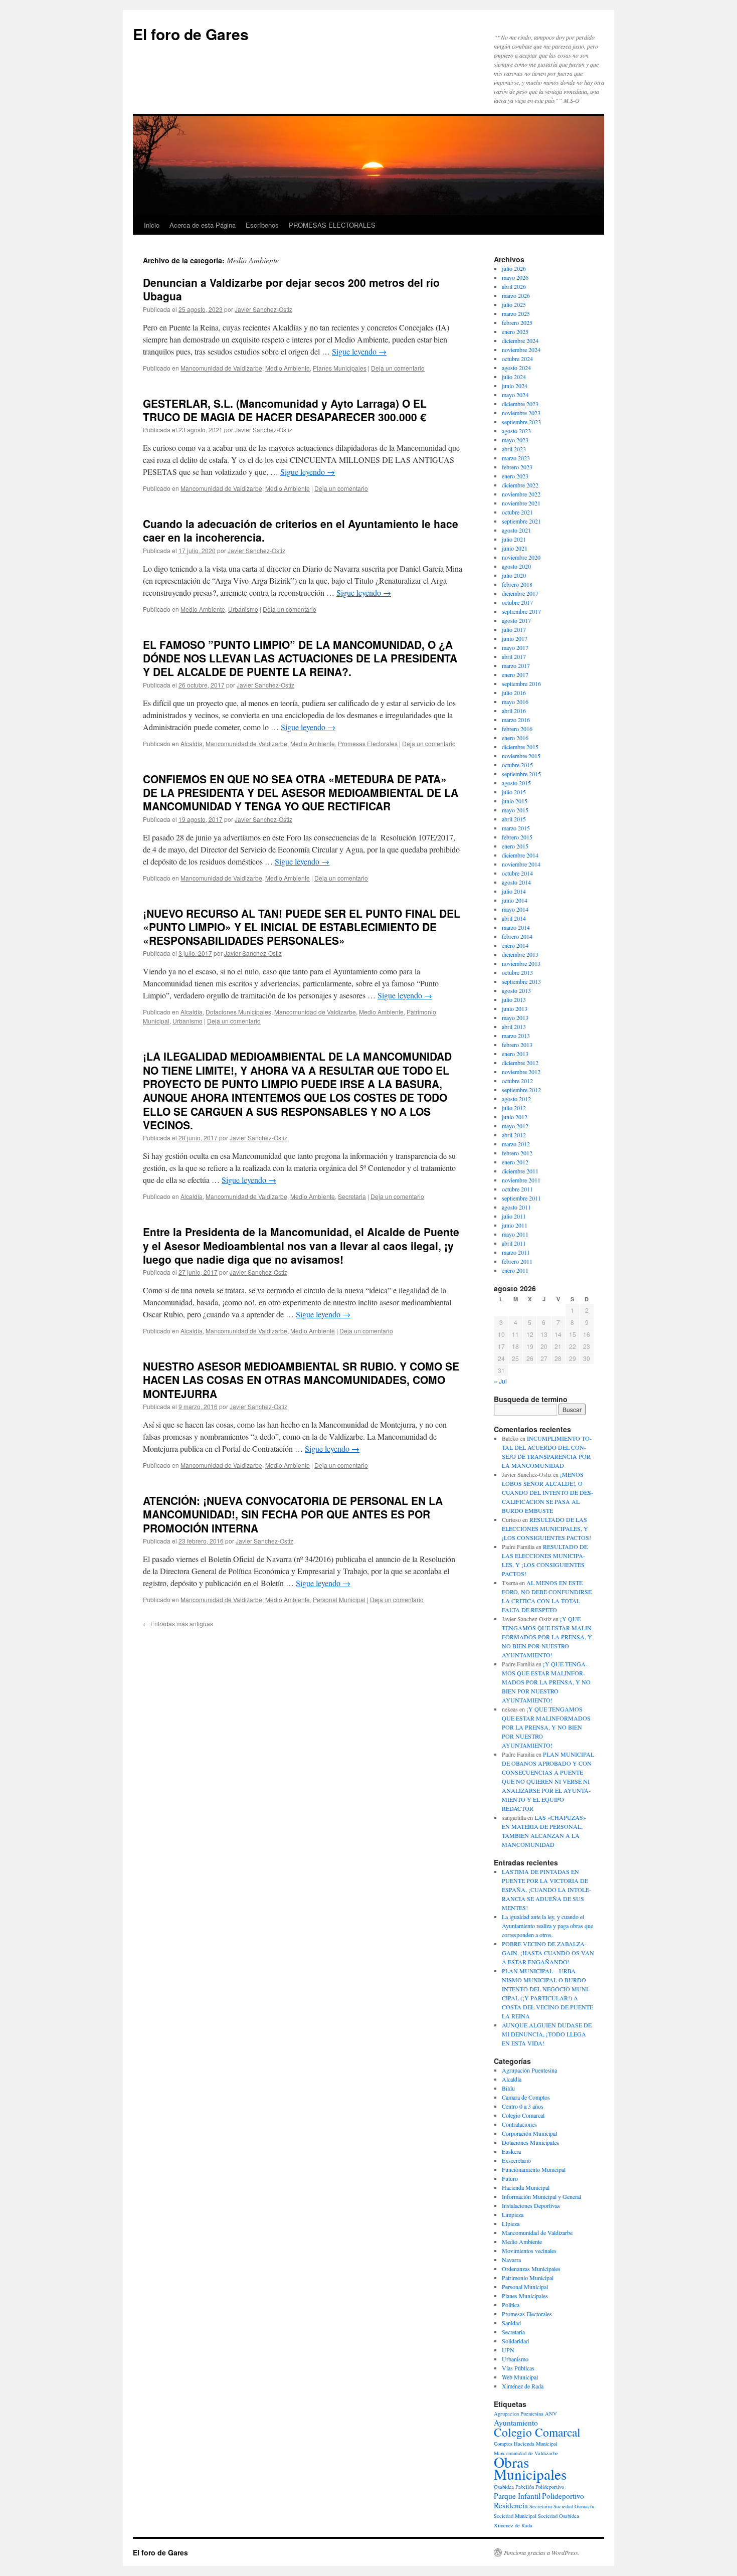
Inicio (152, 225)
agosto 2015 (516, 783)
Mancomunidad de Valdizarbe (221, 368)
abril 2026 (514, 286)
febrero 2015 (517, 837)
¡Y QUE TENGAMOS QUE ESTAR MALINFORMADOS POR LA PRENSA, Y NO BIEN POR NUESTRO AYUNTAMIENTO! (548, 1637)
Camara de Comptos (526, 2097)
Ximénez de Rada (523, 2386)
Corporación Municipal (529, 2133)
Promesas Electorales (368, 743)
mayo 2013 (515, 1017)
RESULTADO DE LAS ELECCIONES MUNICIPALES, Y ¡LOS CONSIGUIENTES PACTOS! (546, 1528)
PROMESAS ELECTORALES (332, 225)
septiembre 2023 (521, 422)
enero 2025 (515, 331)
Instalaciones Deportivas (531, 2205)
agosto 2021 (516, 530)
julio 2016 (514, 693)
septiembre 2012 (521, 1090)
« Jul (500, 1381)
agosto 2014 (516, 882)
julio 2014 (514, 891)
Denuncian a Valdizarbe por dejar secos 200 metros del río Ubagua (291, 289)
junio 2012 (515, 1117)
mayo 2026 (515, 277)
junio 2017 (515, 638)
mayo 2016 (515, 702)
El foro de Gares (191, 34)
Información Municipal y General (541, 2196)
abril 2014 (514, 918)
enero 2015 (515, 846)
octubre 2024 (517, 359)
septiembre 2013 (521, 981)
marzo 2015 (516, 828)
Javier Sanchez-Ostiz (263, 309)
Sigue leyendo (359, 351)
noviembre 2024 (521, 350)
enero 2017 (515, 674)
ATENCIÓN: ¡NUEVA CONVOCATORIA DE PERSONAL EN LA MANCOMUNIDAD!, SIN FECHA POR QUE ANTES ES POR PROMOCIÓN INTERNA (293, 1514)
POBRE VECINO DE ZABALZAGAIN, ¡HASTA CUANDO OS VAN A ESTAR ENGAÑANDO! (548, 1953)
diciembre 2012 (520, 1063)
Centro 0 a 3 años (523, 2106)
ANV (551, 2414)
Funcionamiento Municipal (534, 2169)
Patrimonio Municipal (528, 2278)
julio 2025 (514, 304)
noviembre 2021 (521, 503)
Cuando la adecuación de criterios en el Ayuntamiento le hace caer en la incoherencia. (301, 530)
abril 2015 (514, 819)
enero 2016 (515, 738)
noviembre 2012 (521, 1072)
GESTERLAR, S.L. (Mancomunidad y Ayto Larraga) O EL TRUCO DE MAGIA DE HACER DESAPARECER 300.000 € (285, 410)
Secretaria (352, 1196)
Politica (511, 2305)
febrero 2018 (517, 584)
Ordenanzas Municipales (531, 2269)
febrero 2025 (517, 322)
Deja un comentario (398, 368)
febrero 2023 (517, 467)
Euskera (511, 2151)
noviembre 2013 (521, 963)
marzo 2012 (516, 1144)
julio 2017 (514, 629)
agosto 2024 (516, 368)
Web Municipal (520, 2377)
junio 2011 (515, 1225)
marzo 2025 (516, 313)
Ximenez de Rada (513, 2525)
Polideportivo (563, 2496)
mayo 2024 (515, 395)
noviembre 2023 (521, 413)
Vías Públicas (518, 2368)
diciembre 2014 (520, 855)
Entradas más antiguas (178, 1623)
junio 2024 (515, 386)
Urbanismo (243, 609)
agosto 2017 (516, 620)
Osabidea (504, 2487)
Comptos (503, 2444)
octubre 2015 (517, 765)
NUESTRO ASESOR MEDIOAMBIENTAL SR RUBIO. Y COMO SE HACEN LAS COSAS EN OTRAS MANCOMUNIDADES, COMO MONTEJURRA (301, 1380)
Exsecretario (516, 2160)
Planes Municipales (340, 368)
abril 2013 (514, 1026)
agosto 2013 (516, 990)
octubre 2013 (517, 972)
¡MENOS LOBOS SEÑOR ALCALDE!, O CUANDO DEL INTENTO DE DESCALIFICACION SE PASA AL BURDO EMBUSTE (547, 1492)
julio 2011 (514, 1216)
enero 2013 (515, 1054)
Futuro (510, 2178)
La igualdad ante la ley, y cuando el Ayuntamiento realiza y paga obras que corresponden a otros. (547, 1926)
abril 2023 (514, 449)
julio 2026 (514, 268)
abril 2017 (514, 656)
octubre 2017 (517, 602)
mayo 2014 (515, 909)
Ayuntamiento (516, 2423)
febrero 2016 (517, 729)
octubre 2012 (517, 1081)
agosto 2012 (516, 1099)
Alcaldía (192, 743)
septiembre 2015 (521, 774)
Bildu (508, 2088)
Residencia (511, 2505)
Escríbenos (262, 225)
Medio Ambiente (288, 368)
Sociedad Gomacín (574, 2506)
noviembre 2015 (521, 756)
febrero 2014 (517, 936)
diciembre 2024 (520, 340)
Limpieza (513, 2214)
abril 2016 (514, 711)
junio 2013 (515, 1008)
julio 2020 (514, 575)
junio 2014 (515, 900)
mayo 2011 (515, 1234)
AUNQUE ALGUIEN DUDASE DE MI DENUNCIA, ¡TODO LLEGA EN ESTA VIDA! (547, 2034)
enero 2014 (515, 945)
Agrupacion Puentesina (519, 2414)
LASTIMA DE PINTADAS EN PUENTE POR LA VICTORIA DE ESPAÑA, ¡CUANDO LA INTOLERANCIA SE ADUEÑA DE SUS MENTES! (546, 1890)
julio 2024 (514, 377)
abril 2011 (514, 1243)
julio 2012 (514, 1108)
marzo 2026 (516, 295)
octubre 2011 (517, 1189)
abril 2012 (514, 1135)
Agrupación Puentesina (529, 2070)
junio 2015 (515, 801)
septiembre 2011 (521, 1198)
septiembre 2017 (521, 611)
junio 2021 (515, 548)
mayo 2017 (515, 647)
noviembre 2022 (521, 494)
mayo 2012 (515, 1126)
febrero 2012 (517, 1153)
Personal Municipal (339, 1599)
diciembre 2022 (520, 485)
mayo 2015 (515, 810)
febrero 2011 (517, 1261)
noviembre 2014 (521, 864)
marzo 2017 (516, 665)
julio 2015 (514, 792)
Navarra (511, 2260)
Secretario (541, 2506)
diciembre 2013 (520, 954)
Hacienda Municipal (526, 2187)
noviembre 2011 (521, 1180)
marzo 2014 (516, 927)
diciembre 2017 (520, 593)
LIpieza (511, 2223)
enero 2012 (515, 1162)
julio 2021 (514, 539)
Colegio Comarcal (523, 2115)
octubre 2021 (517, 512)
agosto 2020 (516, 566)
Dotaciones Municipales (238, 1012)
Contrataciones (519, 2124)
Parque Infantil (517, 2496)
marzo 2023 (516, 458)
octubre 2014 (517, 873)
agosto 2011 (516, 1207)
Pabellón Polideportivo (540, 2487)
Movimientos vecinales (529, 2251)
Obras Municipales (530, 2468)
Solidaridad (515, 2341)
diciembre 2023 (520, 404)
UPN (508, 2350)
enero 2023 (515, 476)
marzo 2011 (516, 1252)
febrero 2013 (517, 1045)
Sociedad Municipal (515, 2516)
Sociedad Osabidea (559, 2516)
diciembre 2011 (520, 1171)
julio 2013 (514, 999)
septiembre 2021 (521, 521)
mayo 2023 (515, 440)
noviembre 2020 (521, 557)
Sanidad (511, 2323)
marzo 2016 (516, 720)
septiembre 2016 (521, 683)
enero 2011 (515, 1270)
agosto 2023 (516, 431)
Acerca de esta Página (203, 225)
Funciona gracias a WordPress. (542, 2552)
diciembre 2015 (520, 747)
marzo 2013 (516, 1036)
